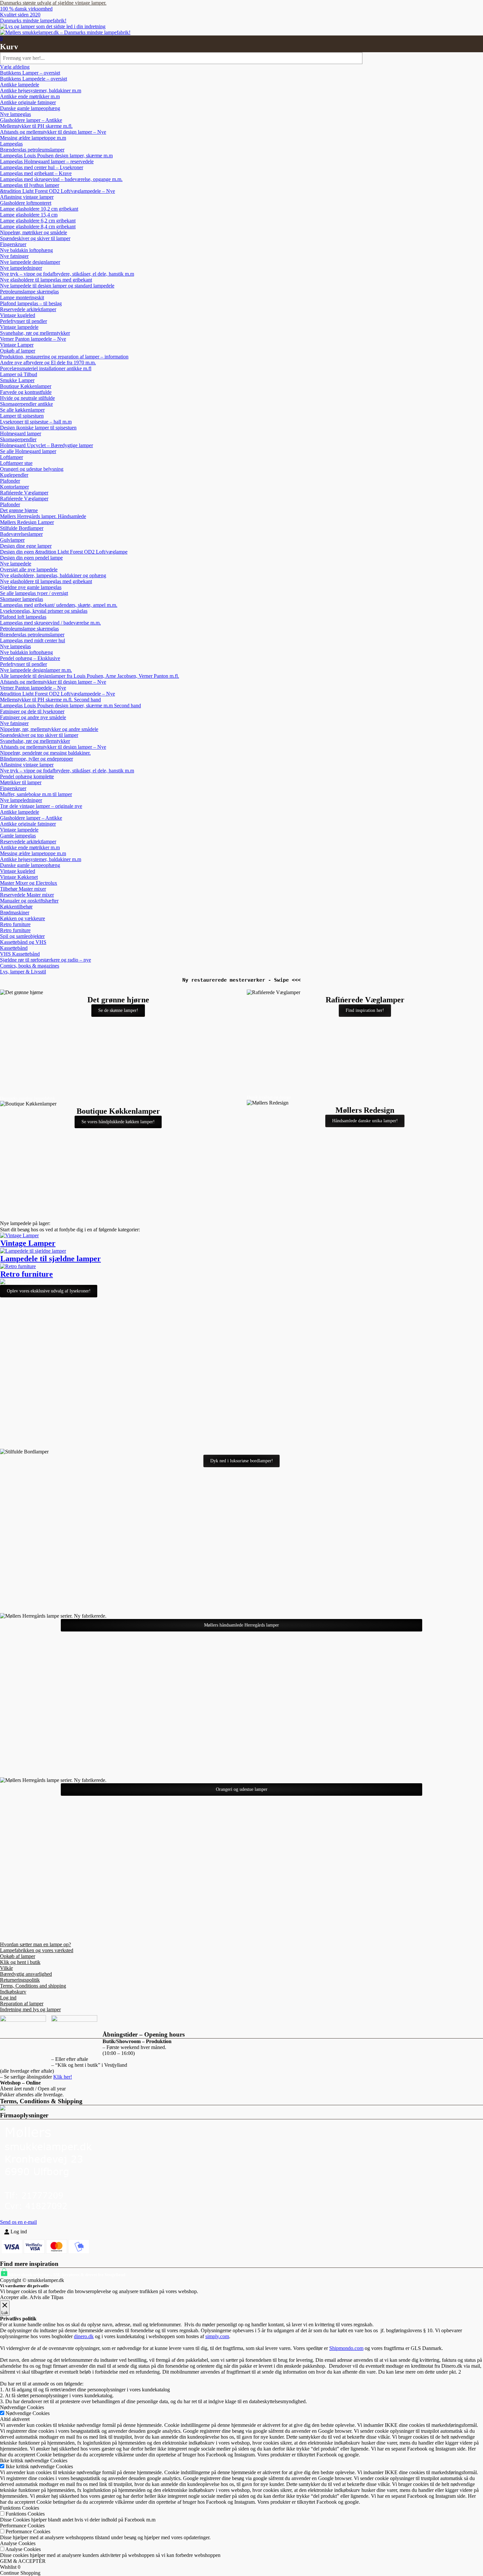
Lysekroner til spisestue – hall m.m (36, 422)
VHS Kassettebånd (20, 954)
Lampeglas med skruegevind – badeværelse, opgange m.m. (61, 179)
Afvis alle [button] (40, 2297)
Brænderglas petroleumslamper (32, 150)
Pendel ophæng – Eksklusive (30, 658)
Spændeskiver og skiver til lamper (35, 238)
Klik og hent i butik (20, 1962)
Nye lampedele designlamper (30, 262)
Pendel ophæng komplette (27, 776)
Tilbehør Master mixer (23, 889)
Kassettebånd (14, 948)
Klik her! (63, 2077)
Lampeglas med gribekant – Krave (36, 173)
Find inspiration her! (365, 1010)
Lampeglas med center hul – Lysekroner (42, 167)
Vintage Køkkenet (19, 877)
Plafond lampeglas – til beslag (31, 303)
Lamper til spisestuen (22, 416)
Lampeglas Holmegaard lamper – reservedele (47, 161)
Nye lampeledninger (21, 268)
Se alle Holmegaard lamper (28, 451)
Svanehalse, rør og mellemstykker (35, 333)
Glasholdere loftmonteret (26, 203)
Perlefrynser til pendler (23, 321)
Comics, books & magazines (30, 966)
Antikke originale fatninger (28, 102)
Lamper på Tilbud (19, 374)
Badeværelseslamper (21, 534)
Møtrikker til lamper (21, 782)
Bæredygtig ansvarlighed (26, 1974)
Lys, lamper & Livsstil (23, 972)
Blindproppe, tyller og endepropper (36, 759)
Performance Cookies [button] (22, 2526)
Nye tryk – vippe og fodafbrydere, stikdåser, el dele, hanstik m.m (67, 274)
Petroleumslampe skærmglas (29, 292)
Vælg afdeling (15, 67)
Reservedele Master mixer (27, 895)
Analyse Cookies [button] (18, 2543)
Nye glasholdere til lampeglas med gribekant (46, 280)
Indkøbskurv (13, 1992)
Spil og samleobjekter (22, 936)
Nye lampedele (16, 564)
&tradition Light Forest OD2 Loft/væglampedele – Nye (57, 191)
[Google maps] (475, 72)
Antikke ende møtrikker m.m (30, 96)
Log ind (8, 1998)
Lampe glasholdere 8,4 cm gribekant (38, 227)
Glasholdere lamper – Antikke (31, 120)
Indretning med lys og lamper (30, 2009)
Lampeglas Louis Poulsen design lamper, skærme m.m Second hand (70, 706)
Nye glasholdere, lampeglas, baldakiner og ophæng (53, 575)
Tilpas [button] (57, 2297)
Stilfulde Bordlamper (22, 528)
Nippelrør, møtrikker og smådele (34, 232)
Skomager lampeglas (22, 599)
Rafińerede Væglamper (24, 493)
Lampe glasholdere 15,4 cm (29, 215)
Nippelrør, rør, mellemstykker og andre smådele (49, 729)
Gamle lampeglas (18, 836)
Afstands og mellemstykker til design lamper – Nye (53, 132)
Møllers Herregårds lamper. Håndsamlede (43, 516)
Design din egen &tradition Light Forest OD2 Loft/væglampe (64, 552)
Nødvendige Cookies (28, 2413)
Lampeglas (11, 144)
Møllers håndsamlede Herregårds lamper (241, 1625)
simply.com (217, 2336)
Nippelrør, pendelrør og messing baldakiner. (45, 753)
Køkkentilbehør (16, 907)
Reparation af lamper (22, 2004)
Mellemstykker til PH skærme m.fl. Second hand (50, 700)
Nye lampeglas (15, 114)
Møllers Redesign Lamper (27, 522)
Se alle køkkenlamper (22, 410)
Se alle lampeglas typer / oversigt (34, 593)
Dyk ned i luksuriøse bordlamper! (242, 1461)
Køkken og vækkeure (23, 918)
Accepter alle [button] (14, 2297)
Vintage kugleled (18, 315)
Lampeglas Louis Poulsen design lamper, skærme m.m (56, 156)
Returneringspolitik (20, 1980)
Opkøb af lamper (18, 351)
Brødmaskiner (15, 912)
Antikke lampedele (20, 85)
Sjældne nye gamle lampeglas (31, 587)
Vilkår (6, 1968)
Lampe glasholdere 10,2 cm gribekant (39, 209)
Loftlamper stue (16, 463)
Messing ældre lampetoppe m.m (33, 138)
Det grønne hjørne (19, 510)
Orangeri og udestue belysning (32, 469)
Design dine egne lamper (26, 546)
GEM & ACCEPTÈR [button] (23, 2561)
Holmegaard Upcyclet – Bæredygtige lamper (46, 445)
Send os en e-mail (18, 2222)
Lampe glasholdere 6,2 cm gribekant (38, 221)
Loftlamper (11, 457)
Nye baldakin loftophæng (26, 250)
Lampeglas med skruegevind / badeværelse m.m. (50, 623)
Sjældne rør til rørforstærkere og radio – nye (46, 960)
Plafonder (10, 481)
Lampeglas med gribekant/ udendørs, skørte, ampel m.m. (59, 605)
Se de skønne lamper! (118, 1010)
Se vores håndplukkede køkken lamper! (118, 1122)
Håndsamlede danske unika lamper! (365, 1121)
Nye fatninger (14, 256)
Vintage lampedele (19, 327)
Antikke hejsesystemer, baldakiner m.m (41, 91)
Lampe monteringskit (22, 297)
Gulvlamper (12, 540)
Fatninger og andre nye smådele (33, 717)
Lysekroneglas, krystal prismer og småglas (44, 611)
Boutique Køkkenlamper (26, 386)
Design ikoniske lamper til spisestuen (38, 428)
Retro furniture (15, 924)
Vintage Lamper (17, 345)
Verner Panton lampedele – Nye (33, 339)
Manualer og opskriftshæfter (29, 901)
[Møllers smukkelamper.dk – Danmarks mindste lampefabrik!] (53, 26)
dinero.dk (84, 2336)
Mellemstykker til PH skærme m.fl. (36, 126)
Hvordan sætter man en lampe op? (35, 1944)
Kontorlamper (14, 487)
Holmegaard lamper (21, 433)
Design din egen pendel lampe (31, 558)
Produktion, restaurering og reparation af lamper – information (64, 357)
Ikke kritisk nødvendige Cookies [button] (34, 2461)
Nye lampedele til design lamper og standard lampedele (57, 286)
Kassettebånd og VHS (23, 942)
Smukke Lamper (17, 380)
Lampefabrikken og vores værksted (37, 1950)
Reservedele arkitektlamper (28, 309)
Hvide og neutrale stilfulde (27, 398)
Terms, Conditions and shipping (33, 1986)
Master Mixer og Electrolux (29, 883)
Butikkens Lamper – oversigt (30, 73)
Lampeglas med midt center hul (33, 640)
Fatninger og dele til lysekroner (32, 711)
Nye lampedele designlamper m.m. (36, 670)
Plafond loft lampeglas (23, 617)
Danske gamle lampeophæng (30, 108)
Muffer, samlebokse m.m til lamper (36, 794)
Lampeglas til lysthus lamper (30, 185)
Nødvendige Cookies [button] (22, 2407)
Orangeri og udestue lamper (242, 1789)
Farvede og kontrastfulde (26, 392)
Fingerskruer (13, 244)
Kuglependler (14, 475)
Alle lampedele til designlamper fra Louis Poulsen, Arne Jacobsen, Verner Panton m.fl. (90, 676)
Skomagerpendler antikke (26, 404)
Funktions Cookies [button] (20, 2508)
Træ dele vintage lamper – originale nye (41, 806)
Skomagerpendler (18, 439)
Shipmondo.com (346, 2348)
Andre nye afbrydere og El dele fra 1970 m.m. (48, 363)
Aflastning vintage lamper (27, 197)
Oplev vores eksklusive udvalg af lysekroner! (49, 1291)
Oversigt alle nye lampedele (29, 570)
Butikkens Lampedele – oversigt (34, 79)
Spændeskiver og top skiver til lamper (39, 735)
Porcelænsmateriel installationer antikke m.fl (46, 368)
